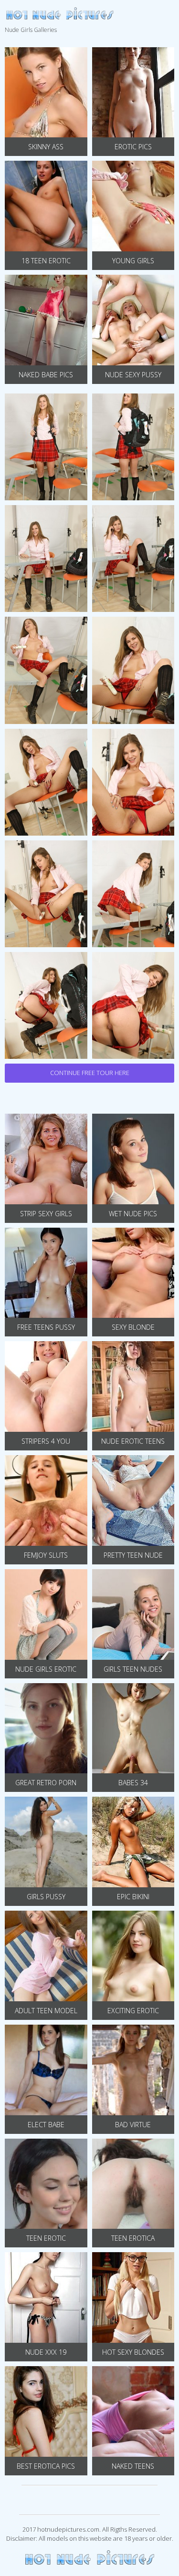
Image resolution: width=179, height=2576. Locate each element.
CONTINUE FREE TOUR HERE (90, 1073)
